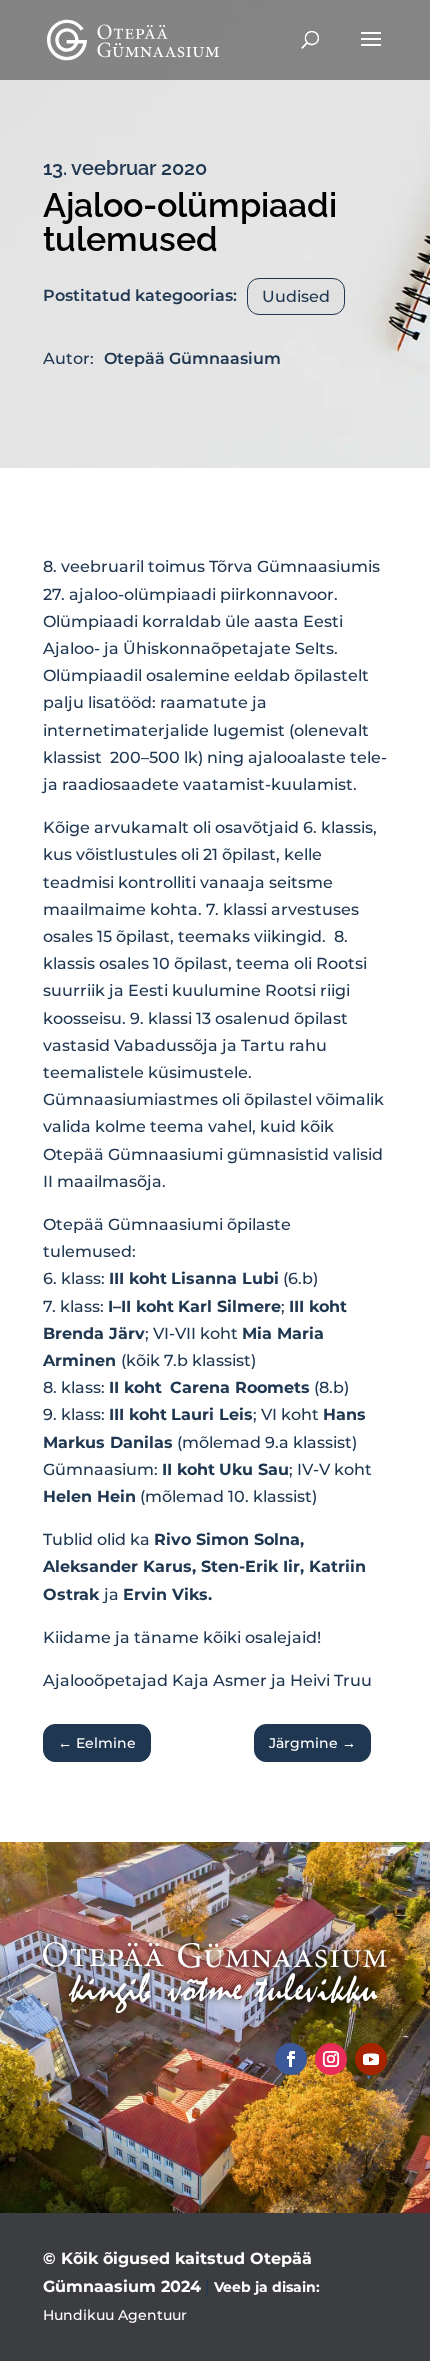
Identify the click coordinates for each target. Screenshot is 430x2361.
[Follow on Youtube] (371, 2059)
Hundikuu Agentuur (115, 2315)
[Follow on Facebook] (291, 2059)
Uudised (296, 296)
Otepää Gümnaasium (192, 358)
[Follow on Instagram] (331, 2059)
